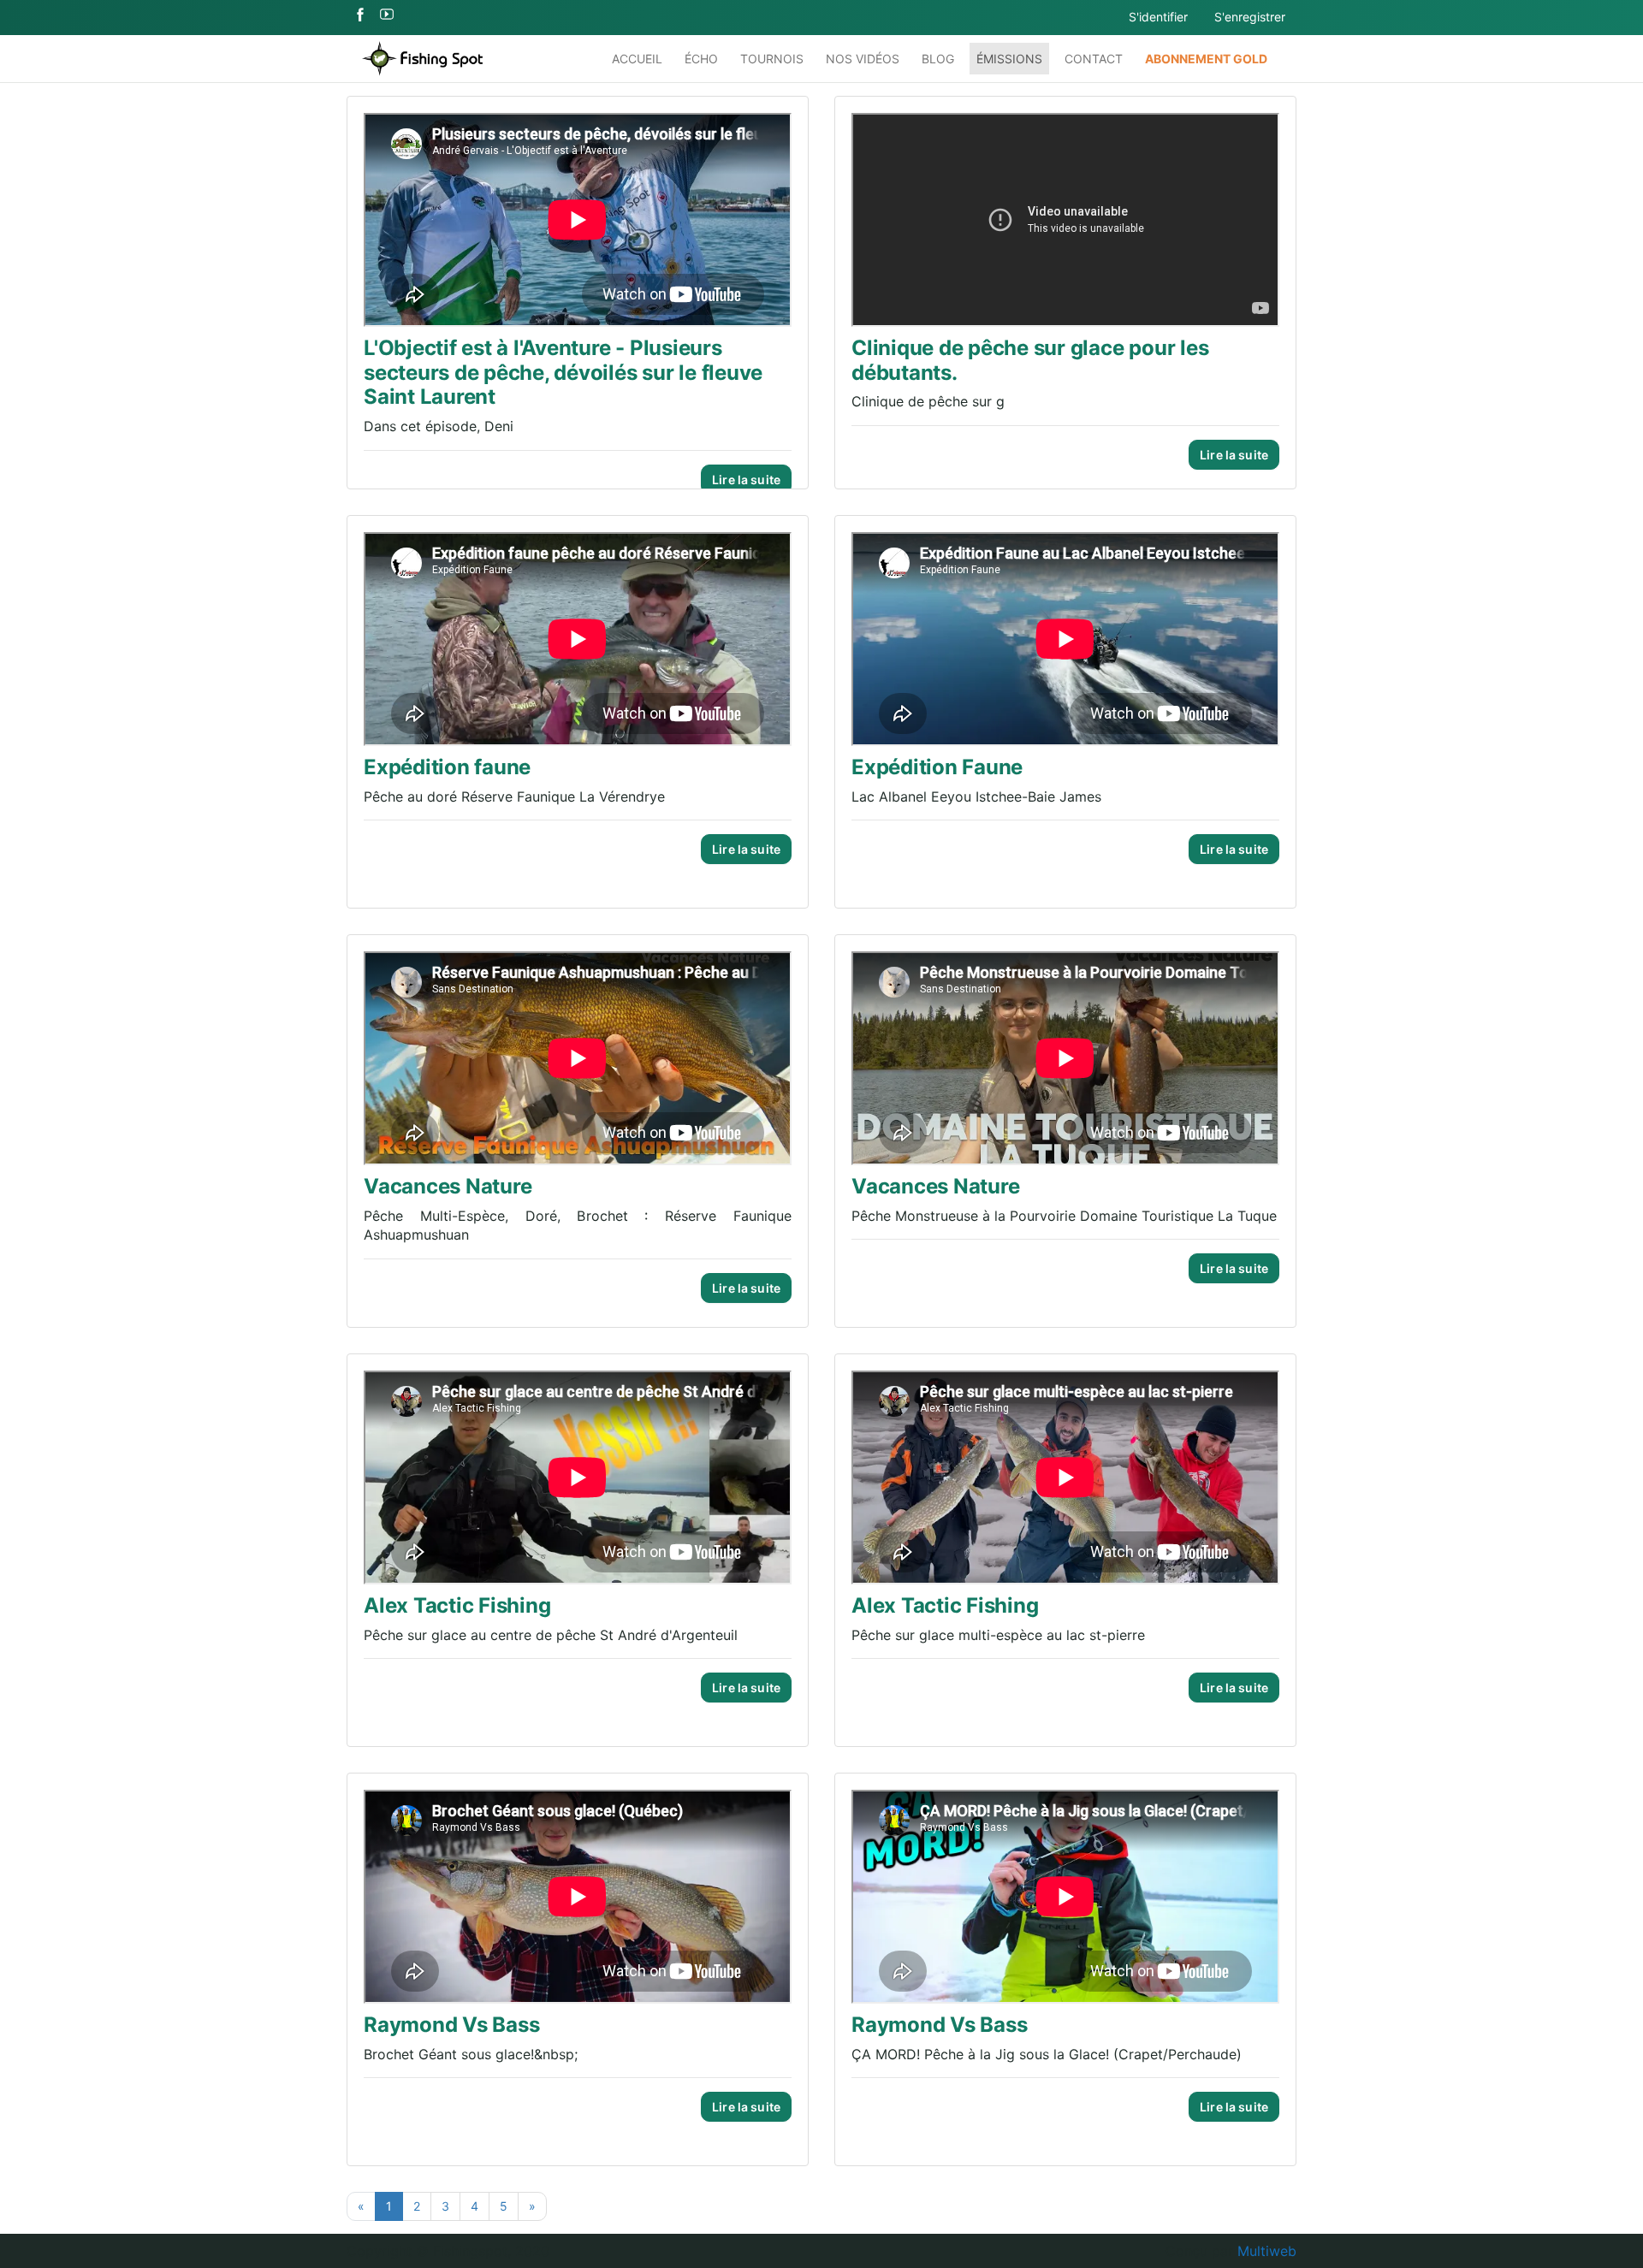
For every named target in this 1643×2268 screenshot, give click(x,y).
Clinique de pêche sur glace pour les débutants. (1030, 360)
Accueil (637, 59)
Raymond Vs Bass (451, 2025)
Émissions (1009, 59)
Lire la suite (746, 480)
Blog (938, 59)
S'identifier (1158, 17)
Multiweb (1267, 2251)
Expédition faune (447, 767)
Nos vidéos (863, 59)
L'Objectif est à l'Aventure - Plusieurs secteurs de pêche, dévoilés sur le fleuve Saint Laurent (563, 373)
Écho (701, 59)
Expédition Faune (937, 767)
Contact (1094, 59)
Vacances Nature (448, 1186)
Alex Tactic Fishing (457, 1605)
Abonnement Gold (1206, 59)
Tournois (772, 59)
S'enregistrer (1250, 17)
